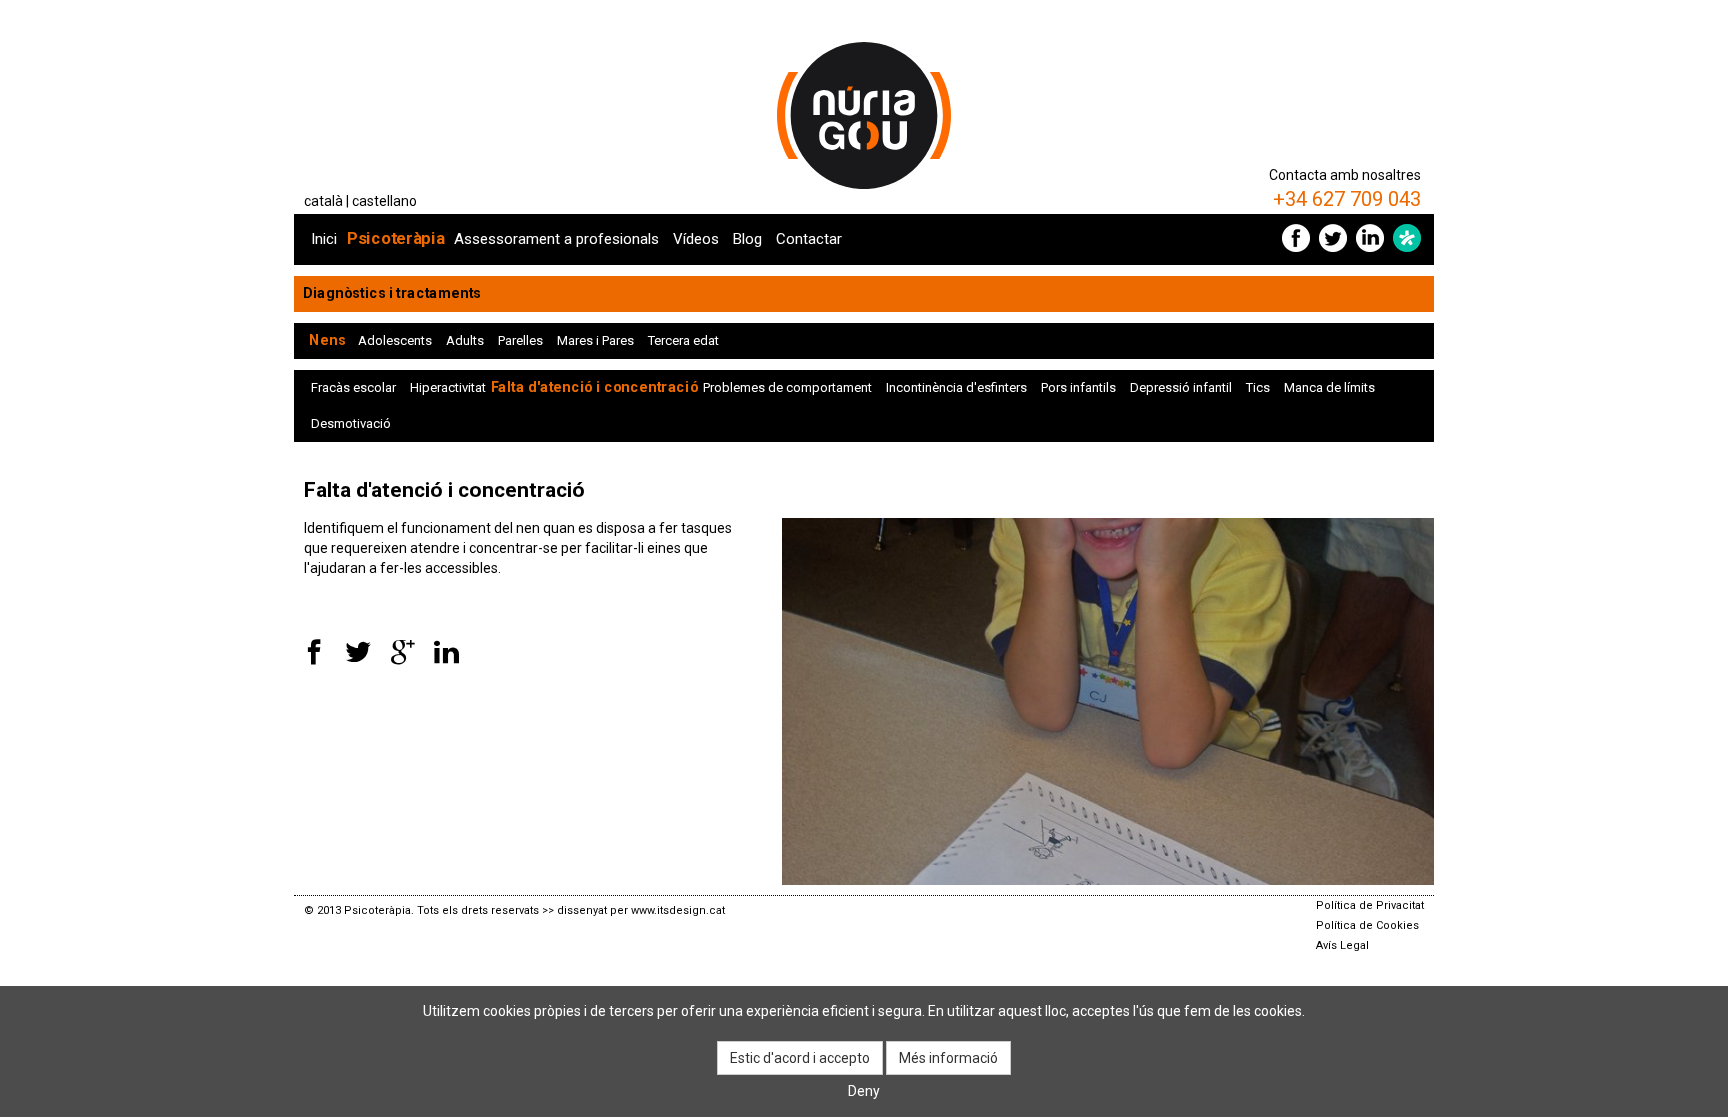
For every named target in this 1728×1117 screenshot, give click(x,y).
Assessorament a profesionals (556, 239)
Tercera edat (683, 340)
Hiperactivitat (448, 387)
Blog (747, 239)
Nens (327, 340)
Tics (1258, 387)
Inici (324, 239)
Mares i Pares (595, 340)
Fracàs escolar (353, 387)
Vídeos (696, 239)
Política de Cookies (1367, 925)
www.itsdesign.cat (678, 910)
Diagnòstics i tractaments (392, 293)
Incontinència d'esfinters (956, 387)
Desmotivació (351, 423)
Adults (465, 340)
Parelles (520, 340)
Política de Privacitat (1370, 905)
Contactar (809, 239)
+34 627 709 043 (1347, 199)
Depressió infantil (1181, 387)
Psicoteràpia (396, 239)
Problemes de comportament (787, 387)
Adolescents (395, 340)
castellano (384, 201)
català (323, 201)
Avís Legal (1342, 945)
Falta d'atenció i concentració (595, 387)
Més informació (948, 1058)
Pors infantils (1078, 387)
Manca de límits (1329, 387)
